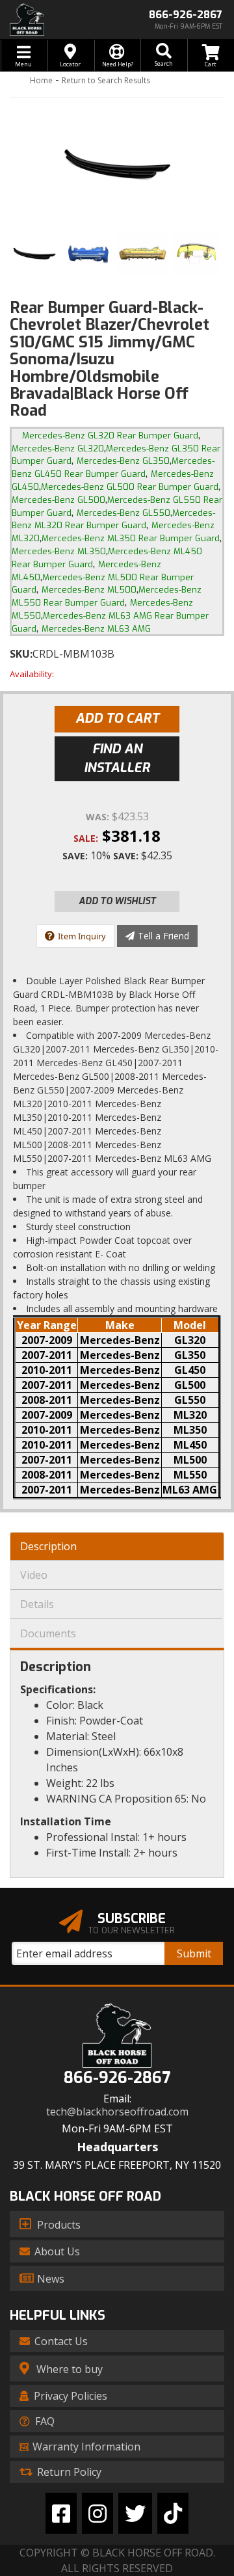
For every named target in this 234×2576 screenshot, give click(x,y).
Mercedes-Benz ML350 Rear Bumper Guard (131, 538)
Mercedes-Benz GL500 (58, 500)
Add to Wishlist (117, 901)
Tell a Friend (163, 936)
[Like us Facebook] (61, 2513)
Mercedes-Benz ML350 (59, 551)
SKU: (21, 654)
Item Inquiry (82, 936)
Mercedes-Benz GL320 (58, 449)
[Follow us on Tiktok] (173, 2513)
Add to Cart (117, 718)
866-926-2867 (117, 2078)
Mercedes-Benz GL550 (123, 513)
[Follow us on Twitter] (135, 2513)
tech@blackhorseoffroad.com (117, 2112)
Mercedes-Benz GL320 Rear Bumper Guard (110, 436)
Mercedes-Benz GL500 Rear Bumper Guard (130, 487)
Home (41, 80)
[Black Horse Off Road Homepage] (58, 20)
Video (34, 1575)
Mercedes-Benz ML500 (89, 590)
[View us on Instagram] (97, 2513)
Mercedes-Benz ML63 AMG (96, 629)
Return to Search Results (106, 80)
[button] (164, 55)
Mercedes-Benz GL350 (123, 461)
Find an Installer (117, 758)
